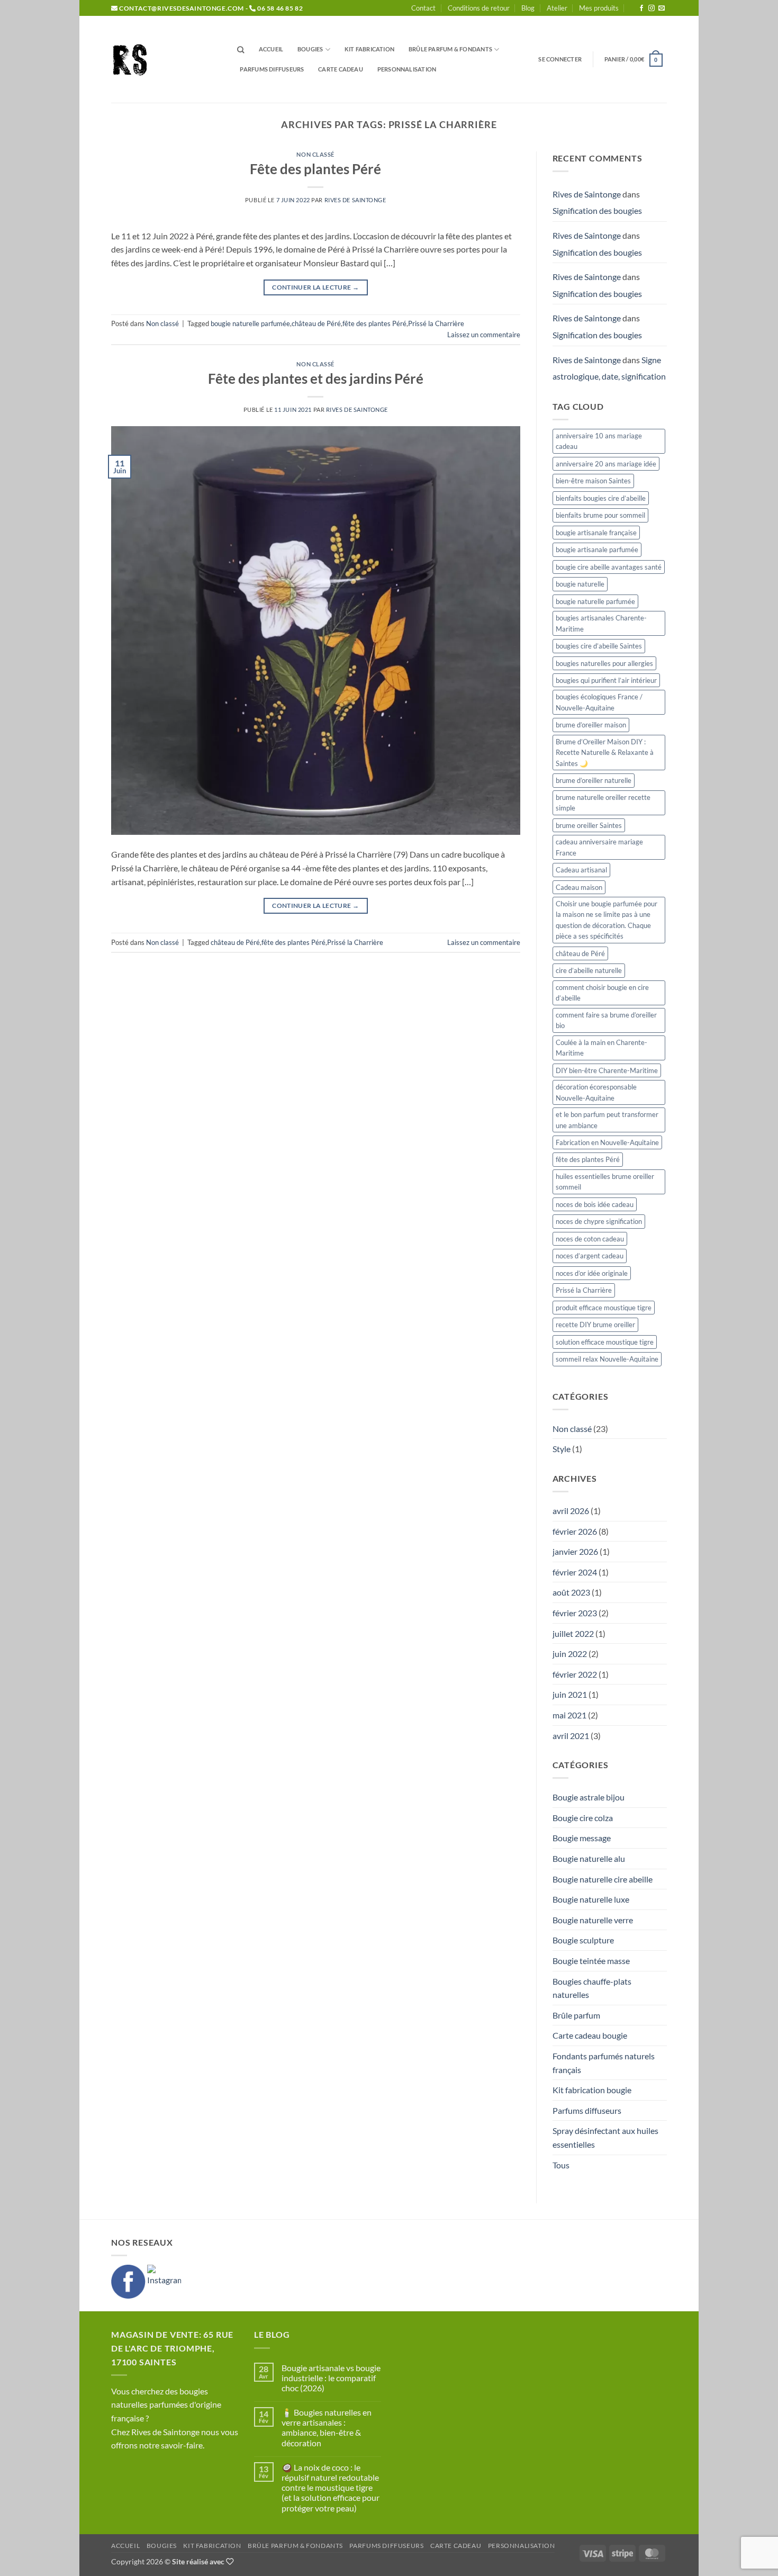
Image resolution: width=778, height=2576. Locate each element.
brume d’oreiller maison (591, 725)
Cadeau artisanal (581, 870)
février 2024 (575, 1572)
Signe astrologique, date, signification (609, 368)
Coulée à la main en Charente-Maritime (601, 1048)
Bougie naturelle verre (593, 1920)
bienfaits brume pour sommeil (600, 515)
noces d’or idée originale (592, 1273)
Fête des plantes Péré (315, 169)
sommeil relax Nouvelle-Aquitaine (607, 1359)
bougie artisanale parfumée (597, 550)
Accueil (271, 49)
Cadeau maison (579, 887)
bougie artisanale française (596, 533)
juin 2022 (570, 1654)
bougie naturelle (580, 584)
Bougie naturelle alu (589, 1858)
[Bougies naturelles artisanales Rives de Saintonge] (164, 60)
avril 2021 (571, 1736)
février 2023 (575, 1613)
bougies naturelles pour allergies (604, 663)
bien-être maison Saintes (593, 481)
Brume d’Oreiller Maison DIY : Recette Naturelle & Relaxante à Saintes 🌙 (605, 753)
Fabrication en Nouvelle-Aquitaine (607, 1142)
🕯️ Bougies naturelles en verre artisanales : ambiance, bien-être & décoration (327, 2428)
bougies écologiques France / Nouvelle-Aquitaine (599, 702)
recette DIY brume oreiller (595, 1325)
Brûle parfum (576, 2015)
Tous (561, 2165)
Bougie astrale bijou (589, 1797)
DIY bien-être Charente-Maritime (607, 1070)
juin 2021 (570, 1694)
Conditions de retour (479, 8)
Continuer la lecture (315, 287)
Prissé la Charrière (436, 323)
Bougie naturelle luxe (591, 1899)
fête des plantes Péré (374, 323)
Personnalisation (407, 69)
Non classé (315, 154)
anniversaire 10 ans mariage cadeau (599, 441)
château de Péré (316, 323)
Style (562, 1449)
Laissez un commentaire (484, 335)
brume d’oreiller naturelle (594, 780)
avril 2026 (571, 1511)
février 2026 (575, 1531)
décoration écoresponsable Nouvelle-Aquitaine (596, 1092)
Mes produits (599, 8)
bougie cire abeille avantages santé (609, 567)
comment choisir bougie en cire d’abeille (602, 993)
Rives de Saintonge (355, 200)
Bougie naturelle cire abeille (603, 1879)
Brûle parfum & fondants (450, 49)
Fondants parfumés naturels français (604, 2063)
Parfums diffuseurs (272, 69)
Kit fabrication (369, 49)
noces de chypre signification (599, 1221)
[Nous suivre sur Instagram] (652, 8)
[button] (560, 59)
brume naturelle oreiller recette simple (603, 803)
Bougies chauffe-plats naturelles (592, 1988)
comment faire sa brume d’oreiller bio (606, 1020)
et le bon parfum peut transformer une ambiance (607, 1120)
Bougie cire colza (583, 1818)
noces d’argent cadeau (590, 1256)
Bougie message (582, 1838)
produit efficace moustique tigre (604, 1308)
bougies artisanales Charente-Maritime (601, 623)
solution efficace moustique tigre (605, 1342)
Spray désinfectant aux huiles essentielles (605, 2137)
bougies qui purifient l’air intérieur (606, 680)
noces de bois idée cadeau (595, 1204)
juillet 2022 (573, 1633)
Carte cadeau (341, 69)
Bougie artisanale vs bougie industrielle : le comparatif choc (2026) (331, 2378)
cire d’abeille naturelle (589, 970)
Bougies (310, 49)
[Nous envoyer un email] (662, 8)
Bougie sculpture (583, 1940)
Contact (423, 8)
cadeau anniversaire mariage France (599, 847)
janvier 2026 (575, 1551)
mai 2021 (569, 1715)
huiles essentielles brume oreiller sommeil (605, 1182)
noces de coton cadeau (590, 1239)
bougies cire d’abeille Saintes (599, 646)
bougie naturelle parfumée (250, 323)
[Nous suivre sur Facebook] (641, 8)
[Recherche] (241, 50)
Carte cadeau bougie (590, 2035)
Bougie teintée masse (591, 1961)
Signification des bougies (597, 210)
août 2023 (571, 1592)
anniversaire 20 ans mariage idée (606, 464)
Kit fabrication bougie (592, 2090)
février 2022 (575, 1674)
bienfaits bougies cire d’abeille (601, 498)
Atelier (557, 8)
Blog (528, 8)
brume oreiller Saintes (589, 825)
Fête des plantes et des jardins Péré (316, 379)
